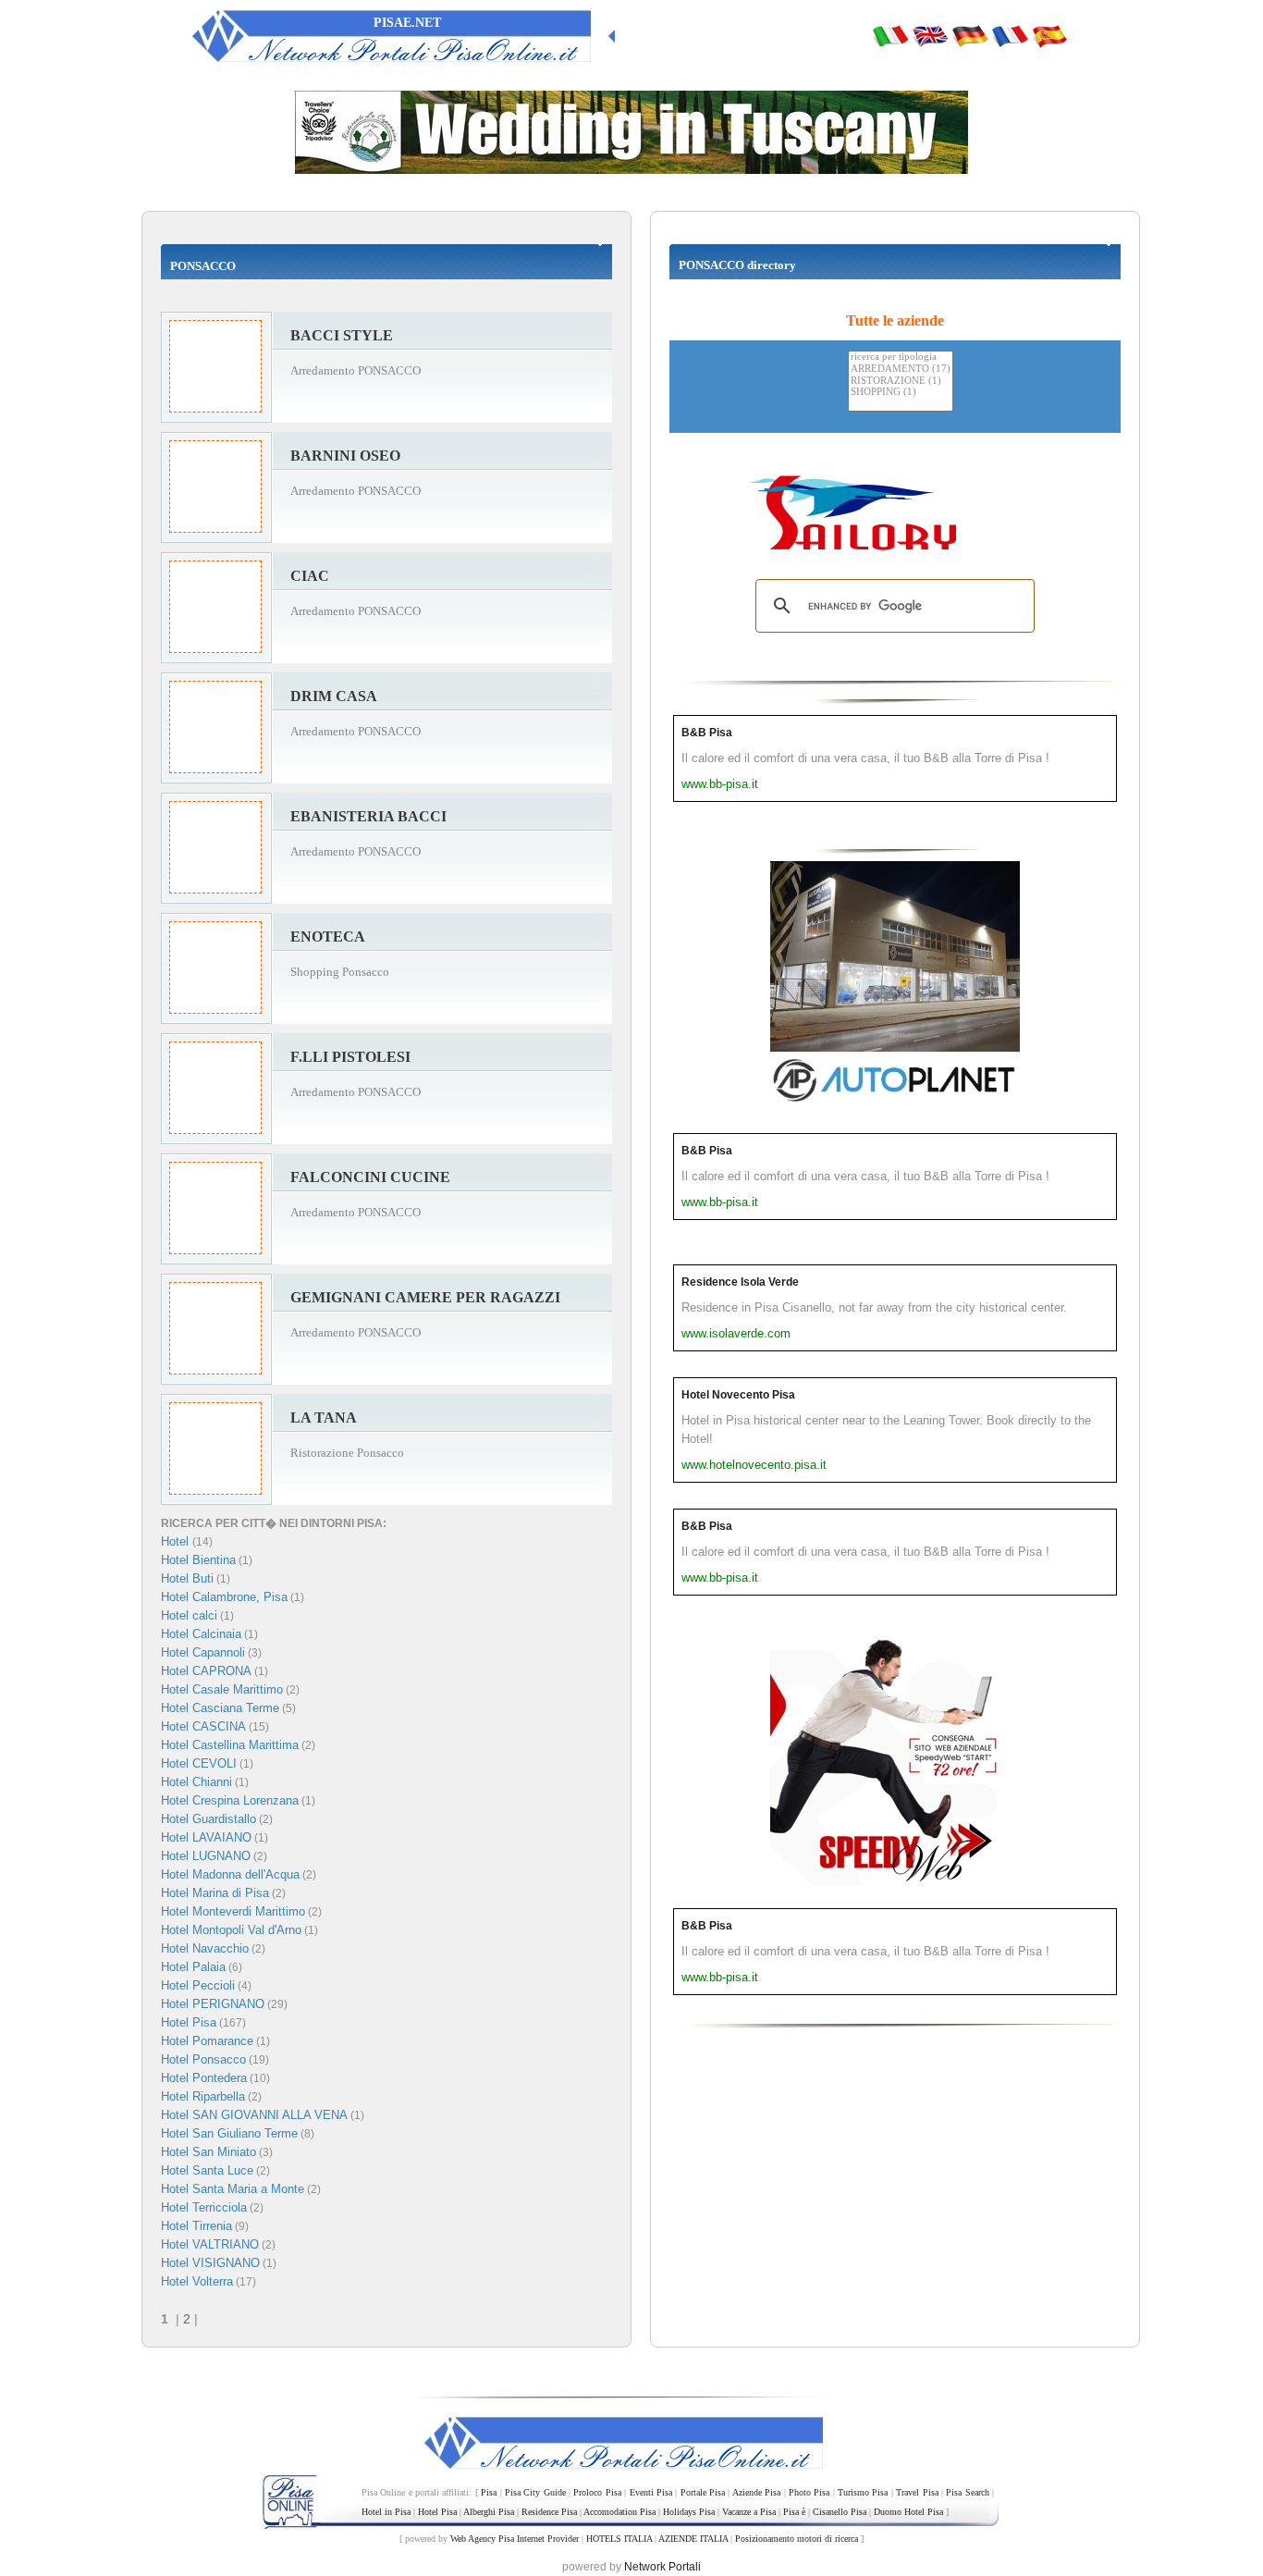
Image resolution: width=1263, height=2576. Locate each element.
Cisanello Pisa (840, 2512)
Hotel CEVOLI (199, 1763)
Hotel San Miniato (208, 2152)
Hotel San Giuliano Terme (229, 2133)
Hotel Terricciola (204, 2207)
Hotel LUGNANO (206, 1856)
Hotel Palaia (193, 1967)
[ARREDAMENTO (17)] (901, 370)
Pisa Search (967, 2492)
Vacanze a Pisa (749, 2512)
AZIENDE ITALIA (693, 2539)
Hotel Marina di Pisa (215, 1893)
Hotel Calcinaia (201, 1634)
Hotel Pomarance (207, 2041)
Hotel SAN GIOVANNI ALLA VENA (254, 2115)
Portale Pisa (703, 2492)
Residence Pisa (549, 2512)
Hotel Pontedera (204, 2078)
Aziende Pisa (756, 2492)
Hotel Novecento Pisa (738, 1395)
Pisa (489, 2492)
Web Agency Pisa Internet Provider (515, 2539)
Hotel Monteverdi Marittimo (233, 1911)
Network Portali (662, 2567)
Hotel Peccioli (198, 1985)
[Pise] (1010, 35)
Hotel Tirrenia (196, 2226)
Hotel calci (189, 1615)
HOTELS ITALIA (619, 2539)
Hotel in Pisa (386, 2512)
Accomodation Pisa (619, 2512)
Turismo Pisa (863, 2492)
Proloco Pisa (597, 2492)
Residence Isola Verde (740, 1282)
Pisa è (794, 2512)
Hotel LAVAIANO (206, 1837)
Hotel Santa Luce (207, 2170)
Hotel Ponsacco (203, 2059)
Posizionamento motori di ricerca (797, 2539)
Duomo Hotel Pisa (908, 2512)
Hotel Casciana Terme (220, 1708)
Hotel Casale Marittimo (222, 1689)
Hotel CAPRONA (206, 1671)
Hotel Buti (187, 1578)
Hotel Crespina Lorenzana (230, 1800)
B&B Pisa (707, 733)
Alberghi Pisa (489, 2512)
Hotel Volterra (197, 2281)
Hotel (177, 1541)
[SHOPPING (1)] (901, 393)
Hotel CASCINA (203, 1726)
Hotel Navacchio (205, 1948)
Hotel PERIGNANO (213, 2004)
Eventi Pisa (651, 2492)
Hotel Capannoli (203, 1652)
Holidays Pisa (689, 2512)
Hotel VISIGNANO (210, 2263)
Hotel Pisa (189, 2022)
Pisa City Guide (535, 2492)
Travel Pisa (917, 2492)
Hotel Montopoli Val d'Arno (231, 1930)
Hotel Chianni (196, 1782)
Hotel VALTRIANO (210, 2244)
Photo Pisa (809, 2492)
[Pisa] (890, 35)
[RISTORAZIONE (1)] (901, 382)
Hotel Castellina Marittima (230, 1745)
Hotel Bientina (198, 1560)
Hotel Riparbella (203, 2096)
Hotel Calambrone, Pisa (224, 1597)
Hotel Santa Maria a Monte (233, 2189)
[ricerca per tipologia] (901, 357)
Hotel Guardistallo (208, 1819)
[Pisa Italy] (930, 35)
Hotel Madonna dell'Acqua (230, 1874)
